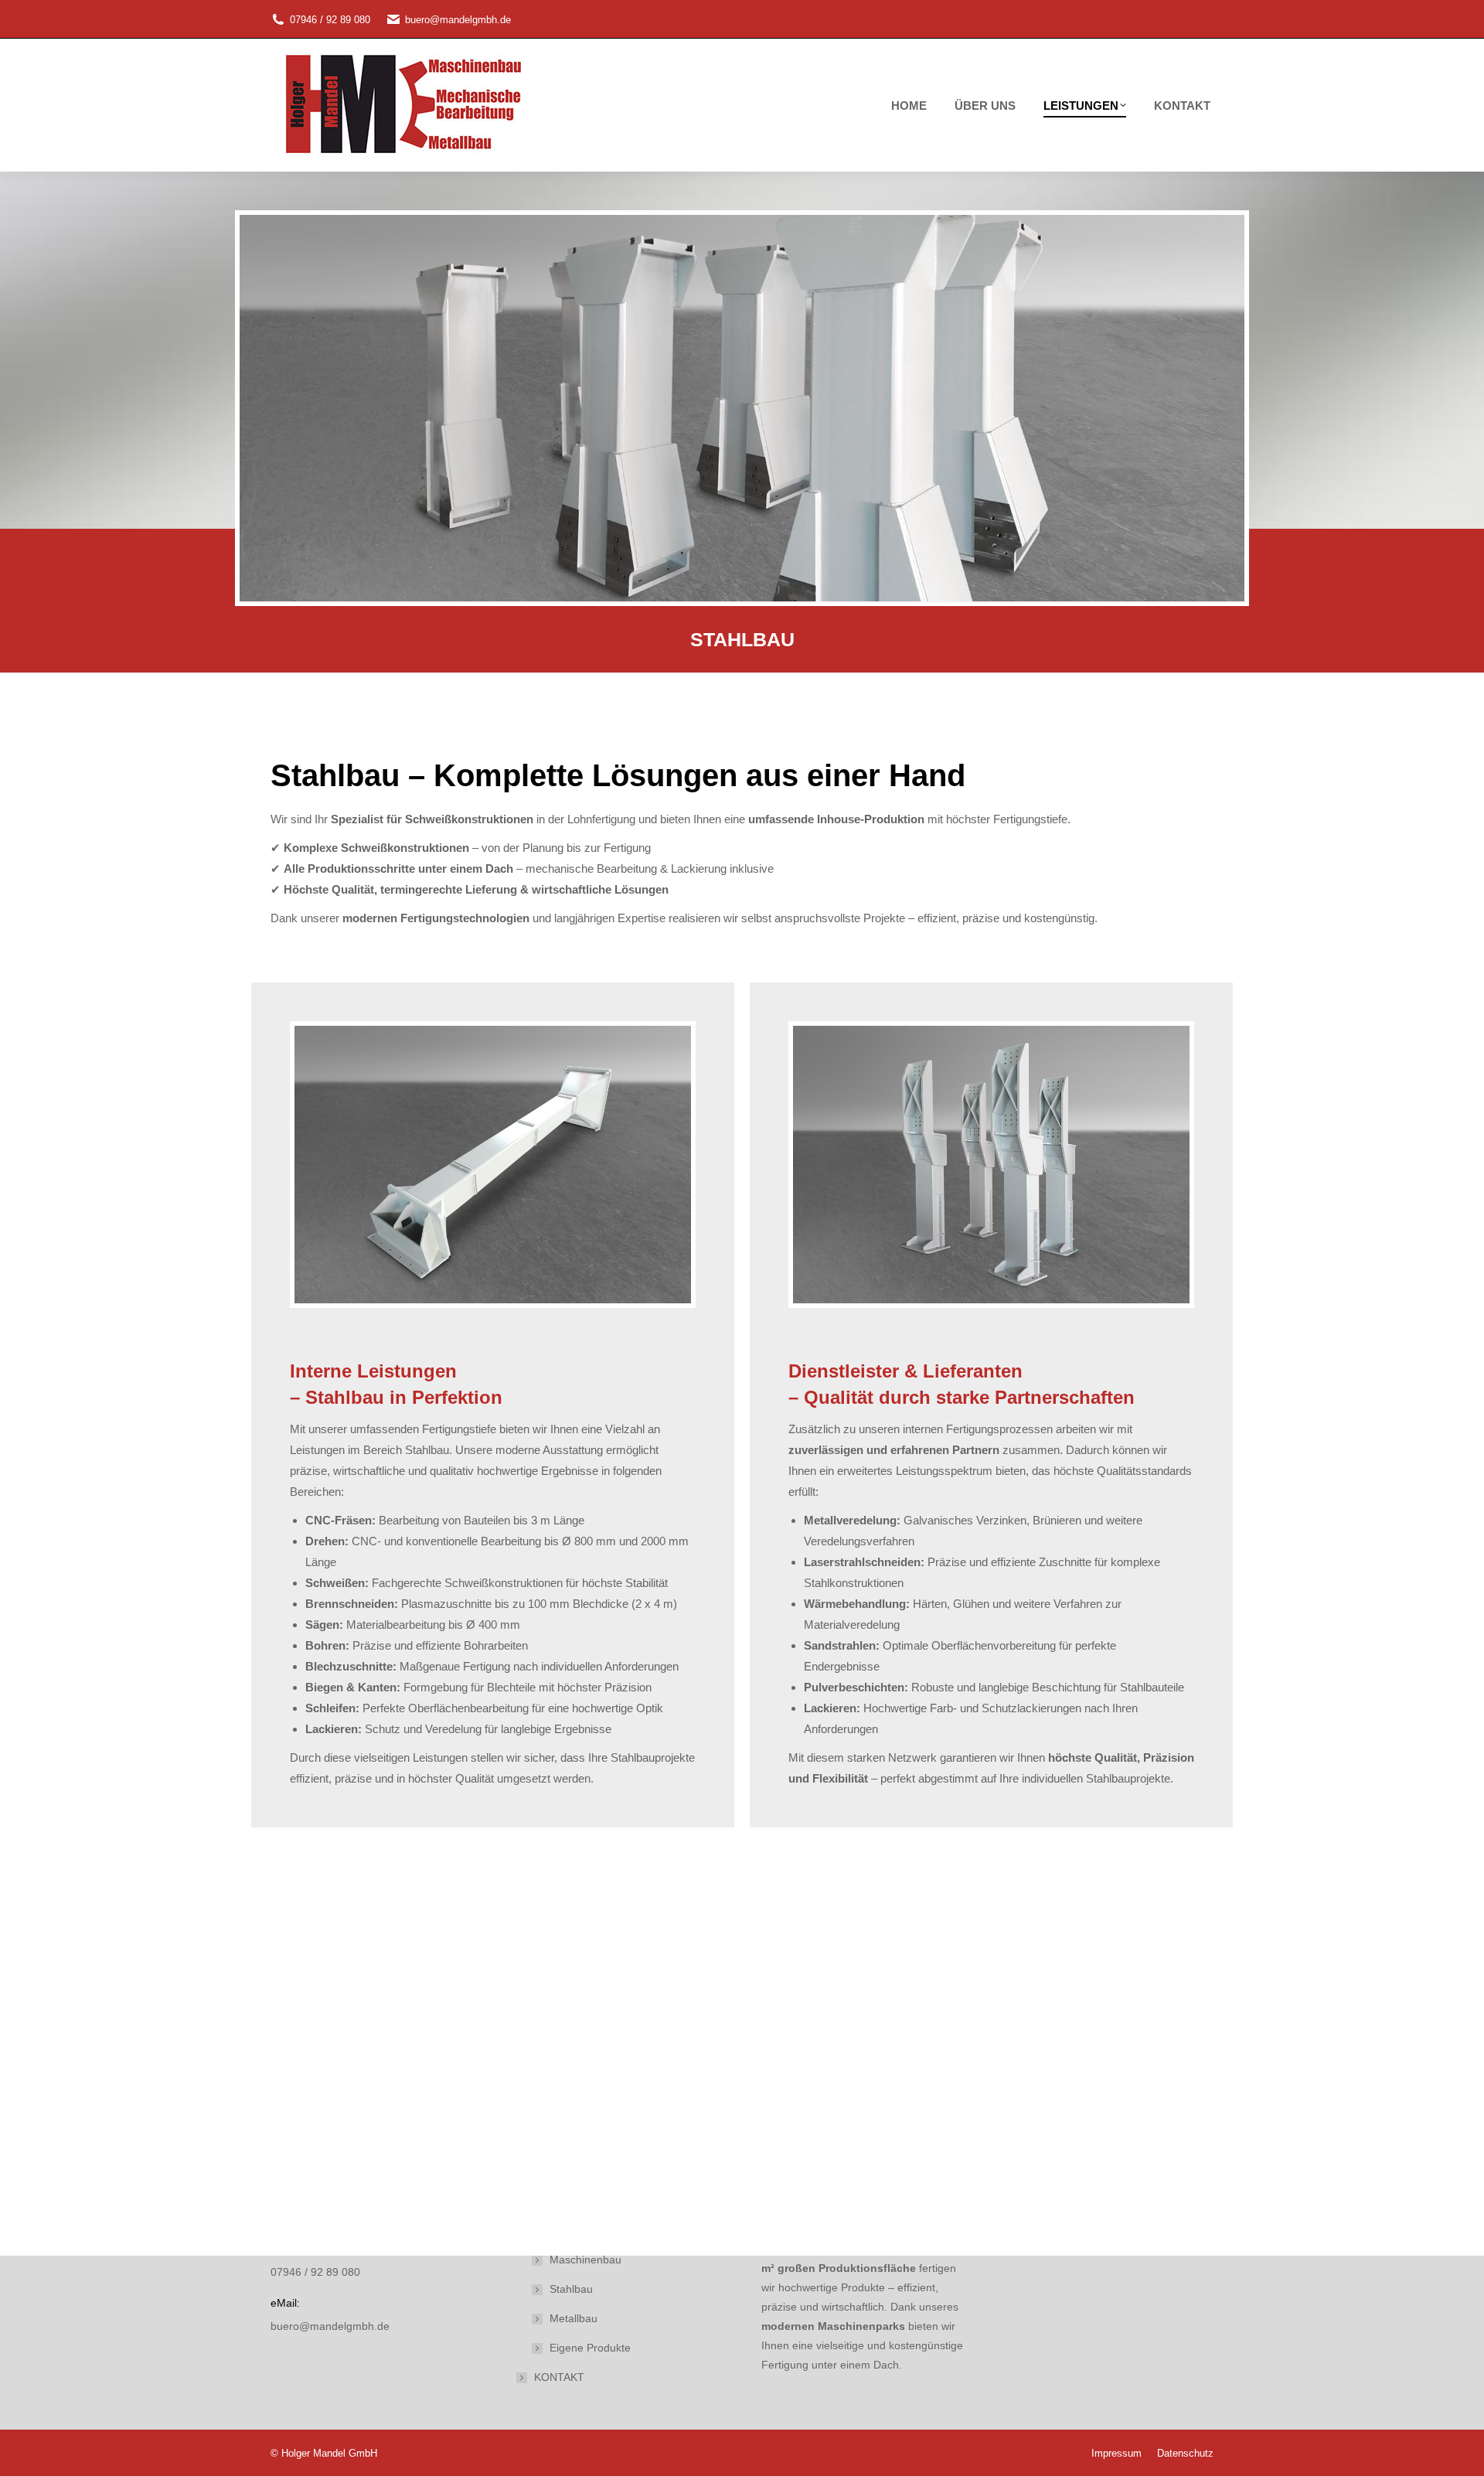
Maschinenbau (585, 2260)
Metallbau (574, 2318)
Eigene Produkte (590, 2348)
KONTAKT (559, 2377)
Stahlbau (571, 2289)
